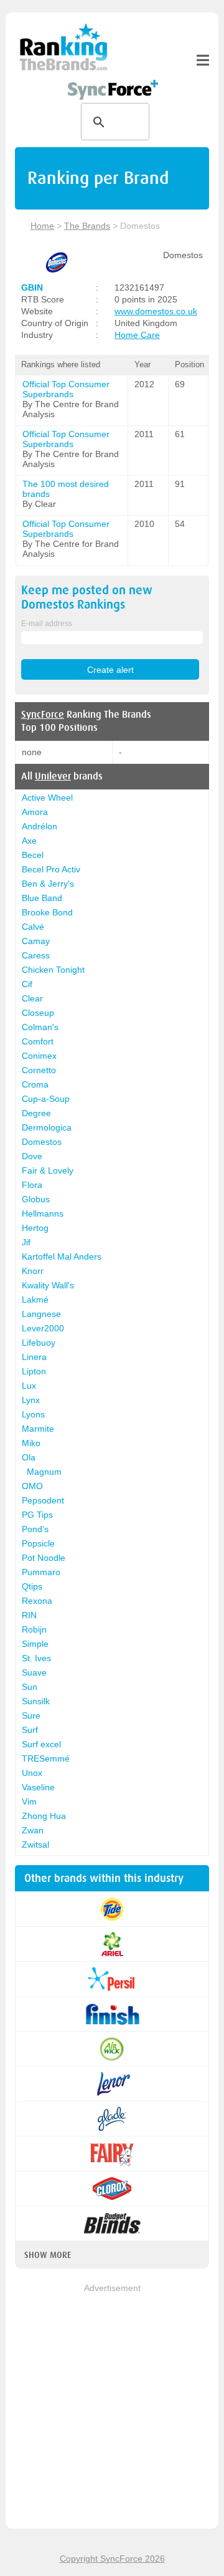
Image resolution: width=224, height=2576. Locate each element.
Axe (29, 841)
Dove (32, 1156)
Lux (29, 1386)
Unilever (53, 776)
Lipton (34, 1371)
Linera (34, 1357)
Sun (30, 1687)
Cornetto (39, 1070)
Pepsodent (43, 1500)
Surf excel (41, 1744)
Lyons (33, 1414)
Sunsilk (36, 1701)
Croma (35, 1084)
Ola (29, 1457)
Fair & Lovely (48, 1170)
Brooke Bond (47, 912)
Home (42, 226)
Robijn (34, 1629)
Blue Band (42, 898)
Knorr (33, 1271)
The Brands (87, 226)
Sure (31, 1715)
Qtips (32, 1586)
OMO (32, 1486)
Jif (26, 1242)
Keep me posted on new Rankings (87, 597)
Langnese (41, 1314)
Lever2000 (43, 1328)
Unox (32, 1773)
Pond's (35, 1529)
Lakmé (35, 1300)
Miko (31, 1443)
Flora (32, 1185)
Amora (35, 812)
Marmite (38, 1429)
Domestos (42, 1142)
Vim (29, 1802)
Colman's (40, 1027)
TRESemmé (46, 1758)
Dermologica (47, 1127)
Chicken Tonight (53, 970)
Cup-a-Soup (46, 1099)
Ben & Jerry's (48, 884)
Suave (34, 1672)
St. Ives (36, 1658)
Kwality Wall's (48, 1285)
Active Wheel (47, 798)
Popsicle (38, 1543)
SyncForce (43, 715)
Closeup (38, 1013)
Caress (36, 955)
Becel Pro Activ (51, 869)
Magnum (44, 1472)
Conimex (39, 1056)
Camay (36, 941)
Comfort (38, 1041)
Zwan (33, 1830)
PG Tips (37, 1515)
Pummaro (41, 1572)
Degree (36, 1113)
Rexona (37, 1601)
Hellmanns (43, 1213)
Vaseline (38, 1787)
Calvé (33, 927)
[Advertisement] (112, 2407)
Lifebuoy (39, 1343)
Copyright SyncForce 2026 (112, 2559)
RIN (29, 1615)
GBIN (32, 287)
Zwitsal (35, 1845)
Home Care (137, 335)
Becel (33, 855)
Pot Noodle (44, 1558)
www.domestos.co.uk (156, 311)
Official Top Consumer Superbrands (66, 389)
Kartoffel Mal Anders (62, 1257)
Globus (36, 1199)
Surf (30, 1730)
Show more (48, 2255)
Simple (35, 1644)
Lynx (31, 1400)
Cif (27, 984)
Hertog (35, 1228)
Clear (32, 998)
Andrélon (40, 826)
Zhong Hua (44, 1816)
